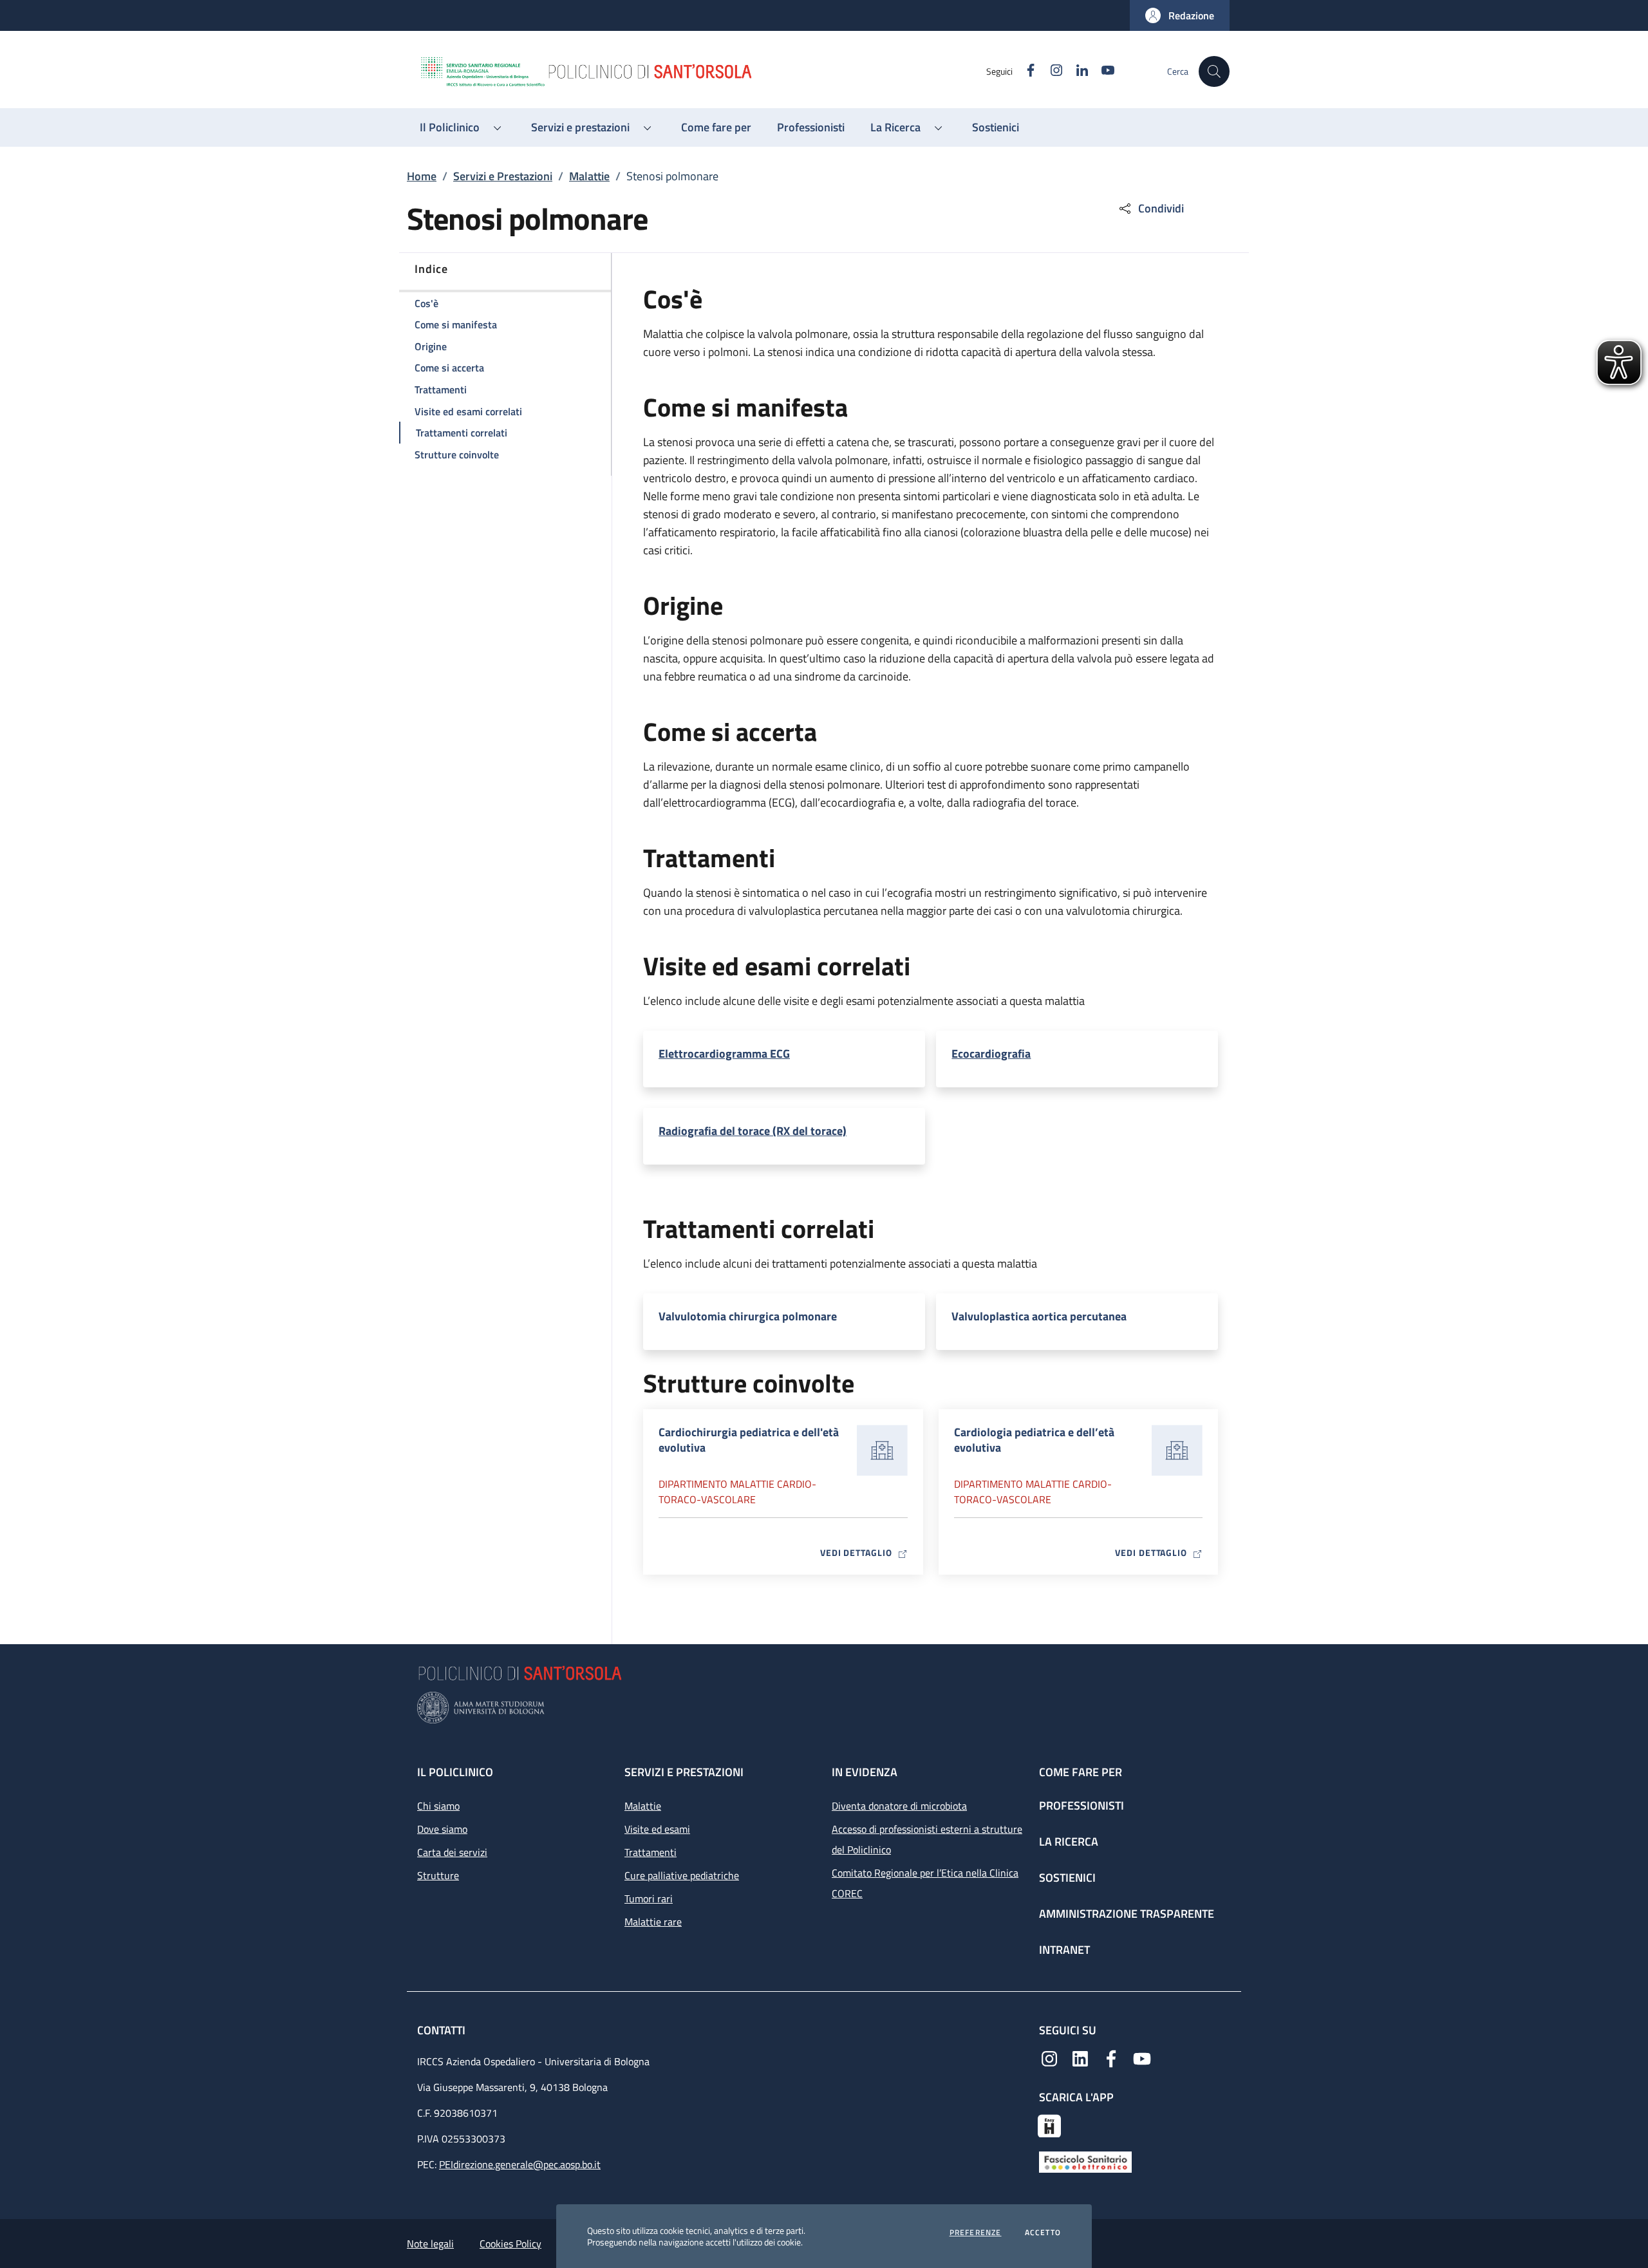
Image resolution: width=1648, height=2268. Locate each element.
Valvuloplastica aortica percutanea (1039, 1317)
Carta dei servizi (452, 1852)
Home (422, 176)
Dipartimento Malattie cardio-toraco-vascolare (737, 1492)
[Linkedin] (1080, 2057)
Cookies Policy (510, 2244)
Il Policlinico (455, 1772)
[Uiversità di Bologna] (824, 1708)
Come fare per (1081, 1772)
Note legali (430, 2244)
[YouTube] (1142, 2057)
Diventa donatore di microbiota (899, 1806)
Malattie (589, 176)
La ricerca (1069, 1842)
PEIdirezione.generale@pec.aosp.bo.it (520, 2164)
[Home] (702, 71)
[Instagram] (1049, 2057)
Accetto (1043, 2233)
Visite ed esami (657, 1829)
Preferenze (976, 2233)
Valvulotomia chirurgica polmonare (748, 1317)
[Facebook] (1111, 2057)
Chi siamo (438, 1806)
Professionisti (1081, 1805)
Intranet (1064, 1950)
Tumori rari (649, 1898)
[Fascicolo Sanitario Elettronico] (1085, 2161)
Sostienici (1067, 1878)
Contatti (443, 2030)
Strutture (438, 1875)
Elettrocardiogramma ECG (724, 1054)
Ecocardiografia (991, 1054)
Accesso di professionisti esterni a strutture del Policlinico (927, 1839)
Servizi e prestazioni (684, 1772)
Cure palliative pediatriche (682, 1875)
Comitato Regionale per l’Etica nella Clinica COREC (925, 1883)
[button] (1180, 15)
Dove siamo (442, 1829)
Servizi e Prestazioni (503, 176)
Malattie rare (653, 1922)
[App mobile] (1049, 2124)
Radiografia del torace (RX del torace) (753, 1131)
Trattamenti (651, 1852)
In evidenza (865, 1772)
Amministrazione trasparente (1127, 1914)
